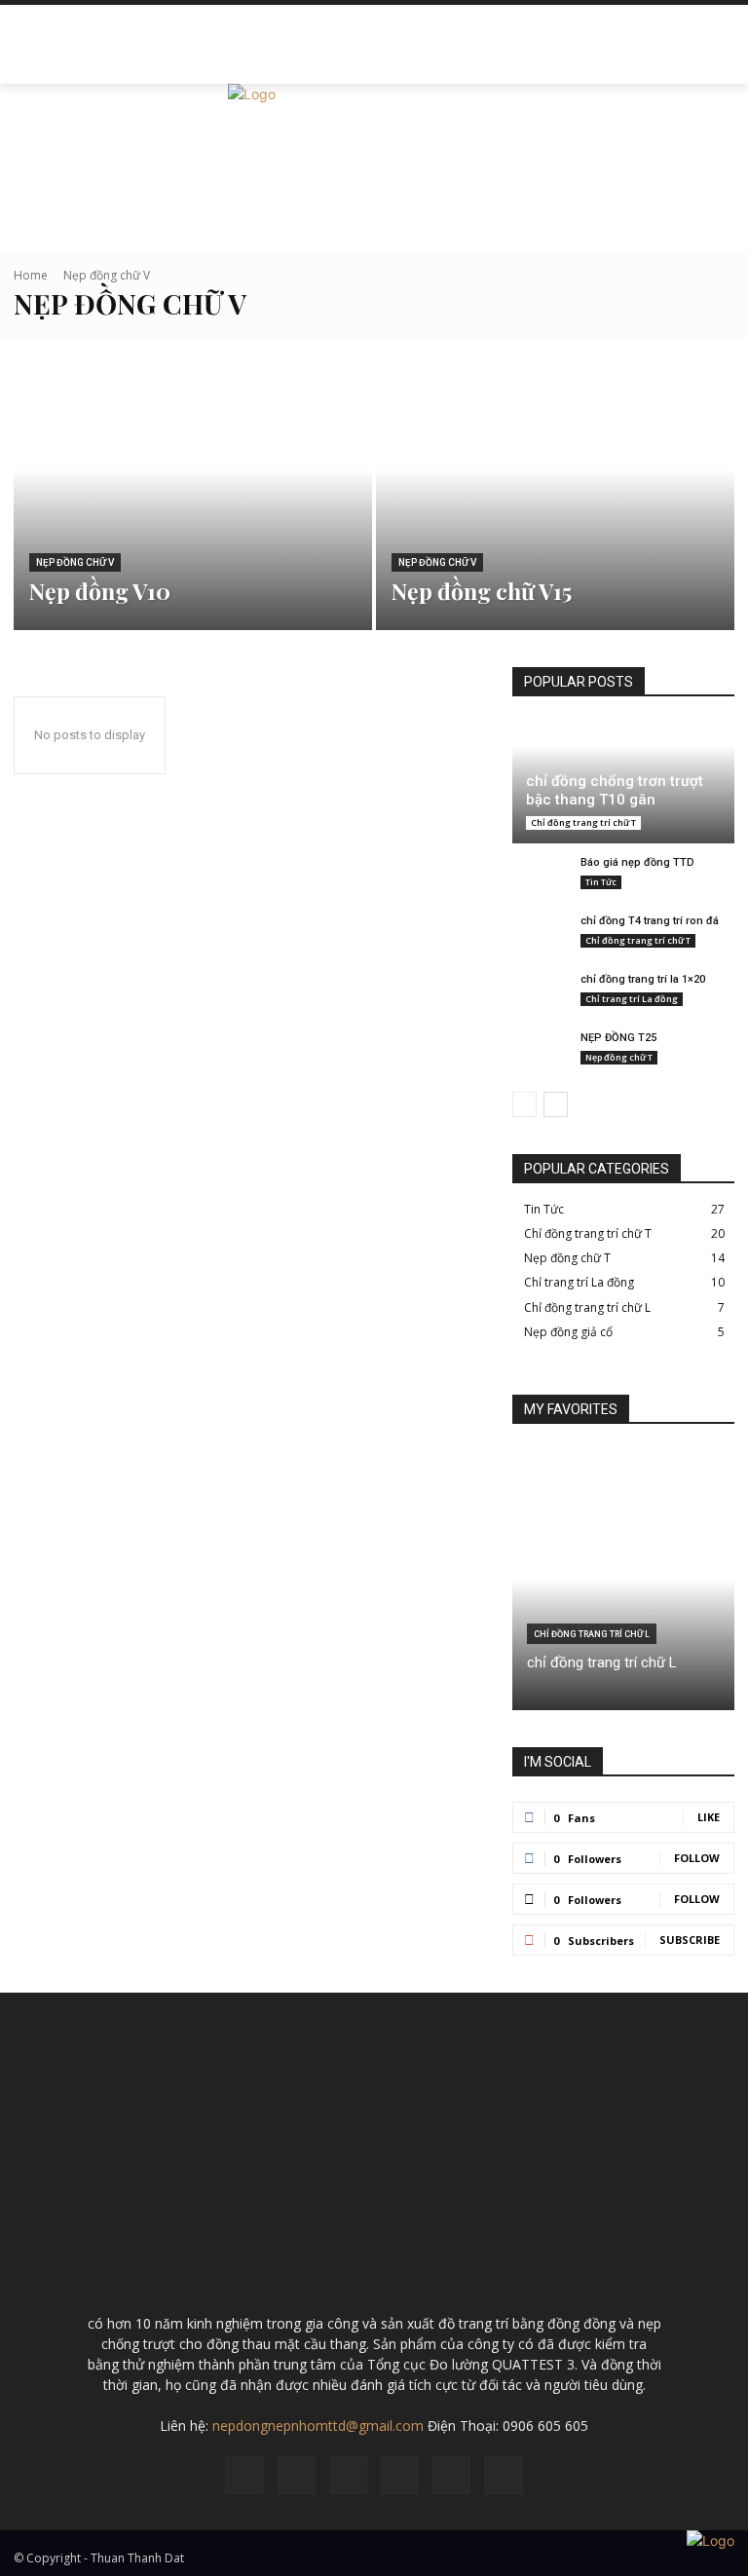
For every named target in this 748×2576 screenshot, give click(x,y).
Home (31, 275)
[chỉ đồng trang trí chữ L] (623, 1580)
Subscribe (690, 1940)
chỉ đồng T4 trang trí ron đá (650, 921)
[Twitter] (503, 2475)
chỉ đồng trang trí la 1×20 (643, 979)
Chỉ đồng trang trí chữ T (583, 822)
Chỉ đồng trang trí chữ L (592, 1634)
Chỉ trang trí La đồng (632, 999)
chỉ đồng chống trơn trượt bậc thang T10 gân (615, 791)
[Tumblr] (451, 2475)
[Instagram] (297, 2475)
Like (709, 1817)
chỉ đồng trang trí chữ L (602, 1662)
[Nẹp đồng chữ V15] (555, 496)
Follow (697, 1858)
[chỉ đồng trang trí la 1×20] (542, 997)
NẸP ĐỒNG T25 (618, 1038)
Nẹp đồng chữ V (75, 562)
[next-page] (556, 1104)
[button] (715, 64)
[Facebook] (244, 2475)
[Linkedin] (348, 2475)
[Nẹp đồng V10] (193, 496)
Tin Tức (601, 882)
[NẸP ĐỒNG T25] (542, 1055)
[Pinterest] (400, 2475)
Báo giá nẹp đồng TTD (637, 862)
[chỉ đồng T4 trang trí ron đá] (542, 938)
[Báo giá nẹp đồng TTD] (542, 880)
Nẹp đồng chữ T (619, 1057)
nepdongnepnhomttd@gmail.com (318, 2426)
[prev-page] (524, 1104)
